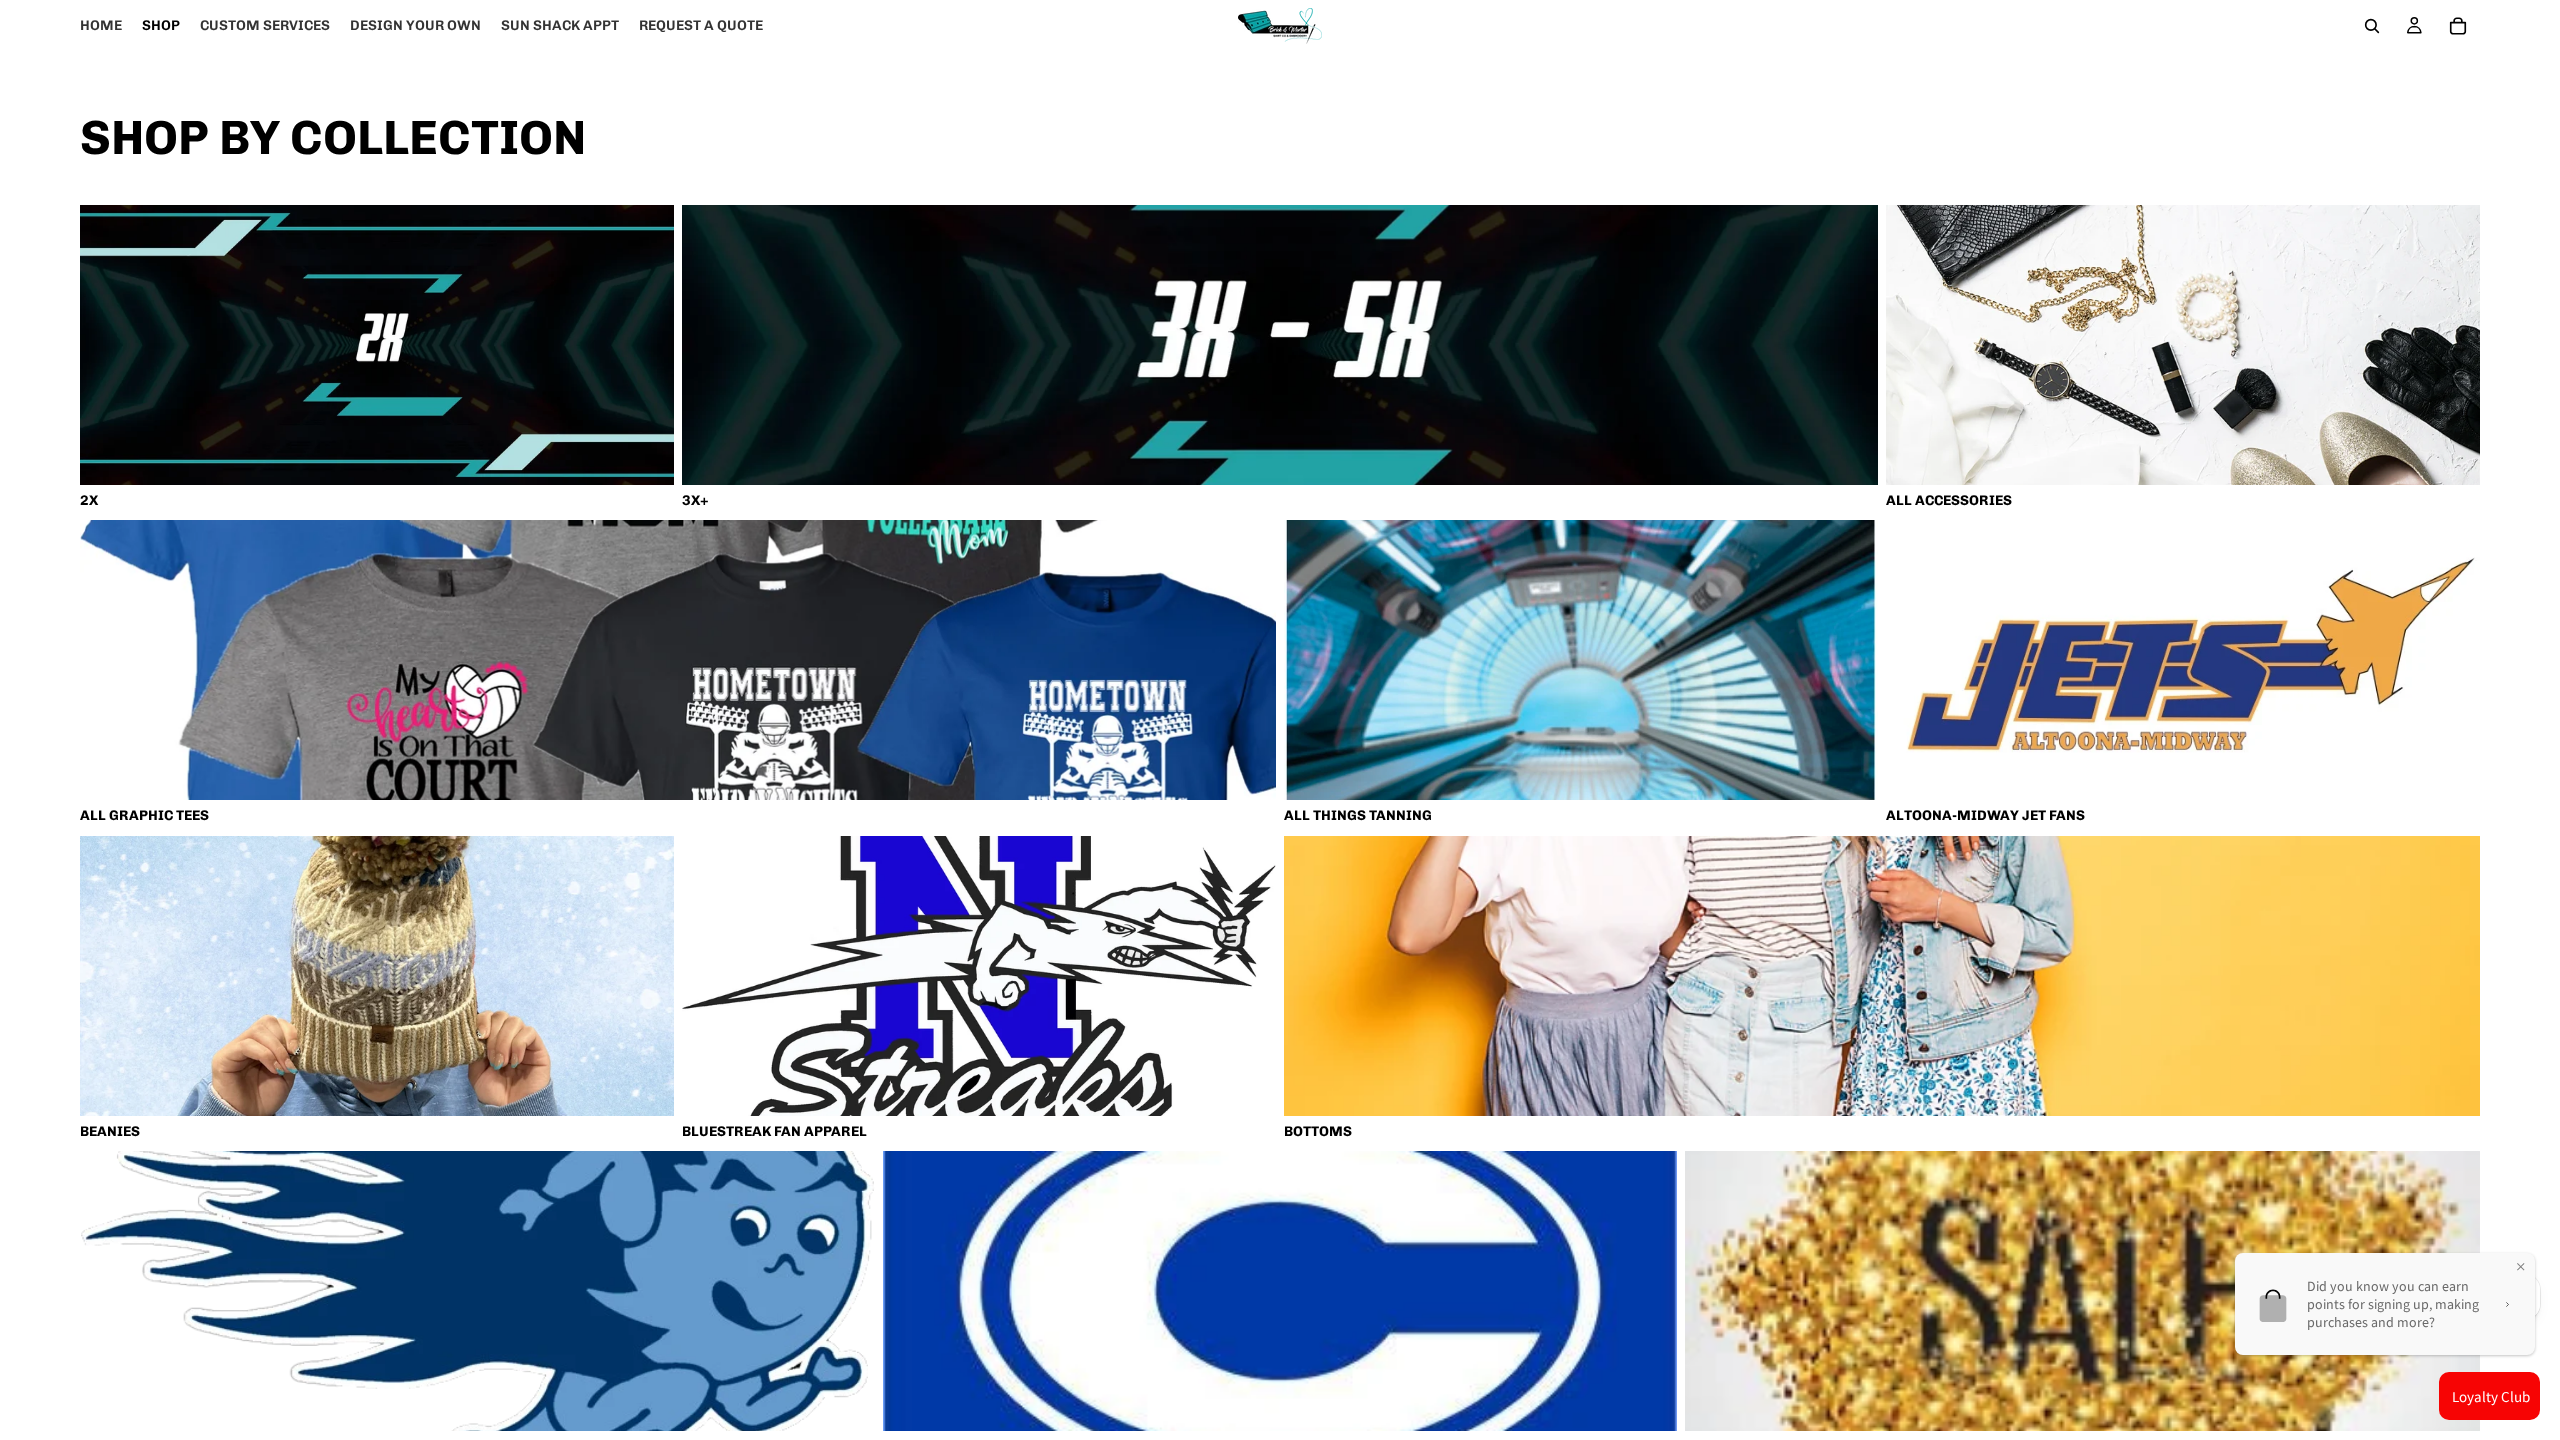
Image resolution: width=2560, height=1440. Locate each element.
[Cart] (2458, 26)
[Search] (2372, 26)
